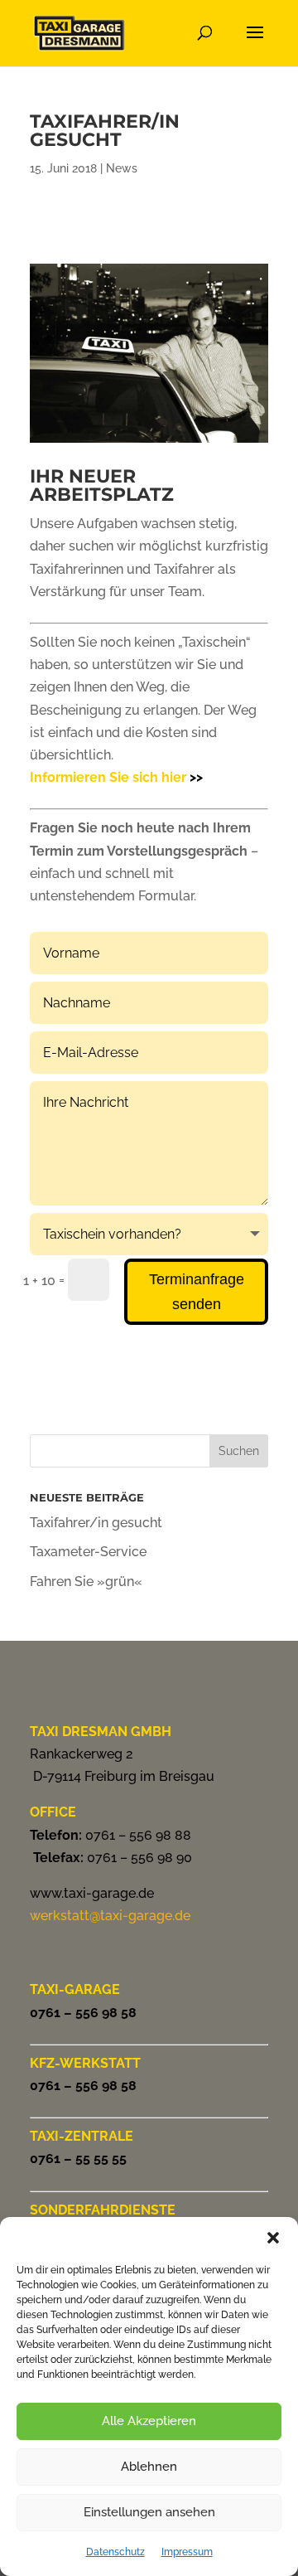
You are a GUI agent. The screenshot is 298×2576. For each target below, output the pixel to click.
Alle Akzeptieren (149, 2421)
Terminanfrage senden (197, 1292)
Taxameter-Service (88, 1552)
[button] (273, 2238)
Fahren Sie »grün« (86, 1581)
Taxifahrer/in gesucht (96, 1523)
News (122, 168)
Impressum (187, 2552)
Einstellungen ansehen (149, 2512)
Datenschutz (115, 2552)
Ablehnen (149, 2467)
